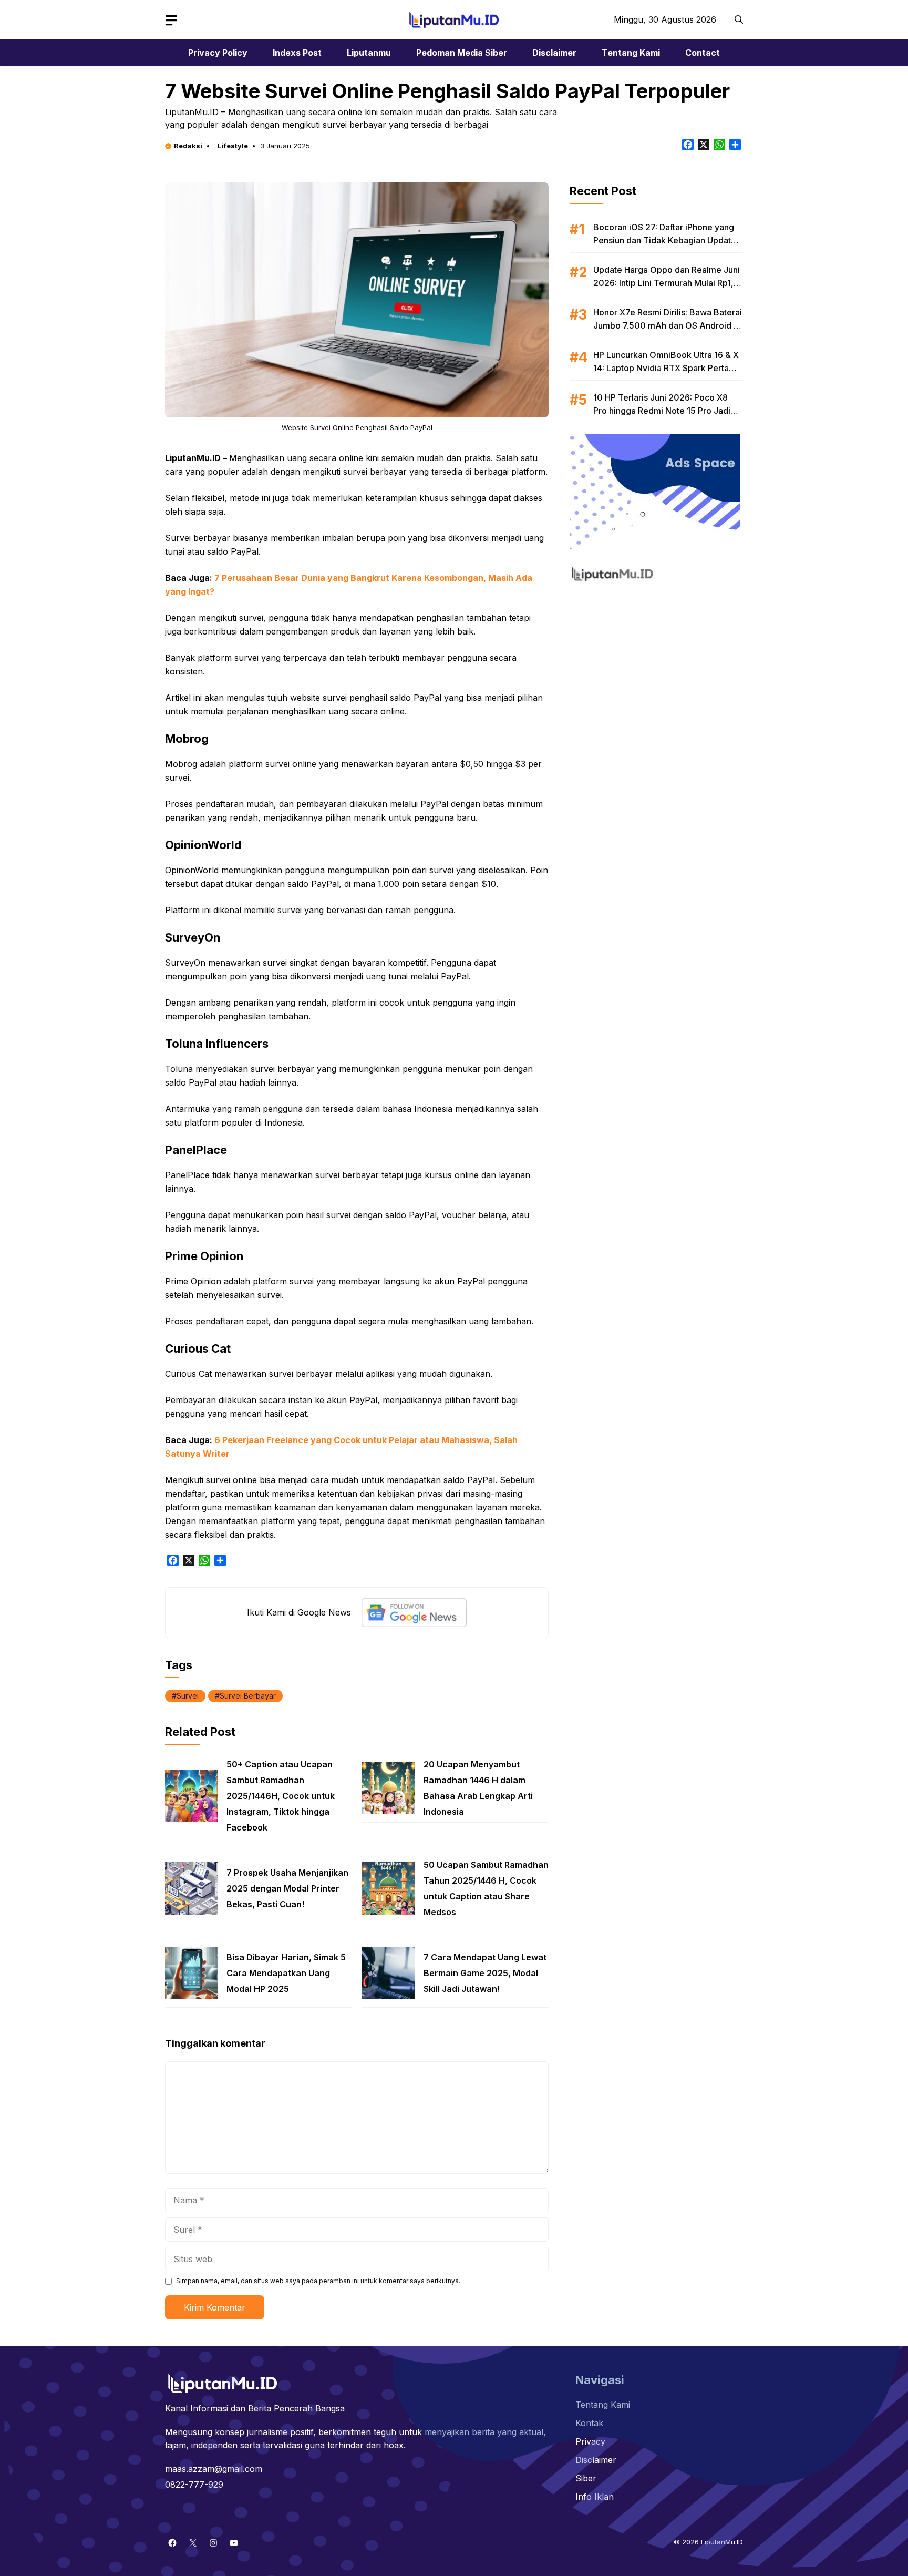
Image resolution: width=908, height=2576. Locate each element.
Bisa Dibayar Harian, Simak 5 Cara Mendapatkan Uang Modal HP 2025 (286, 1973)
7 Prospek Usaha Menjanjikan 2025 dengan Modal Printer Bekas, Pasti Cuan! (287, 1888)
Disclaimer (554, 53)
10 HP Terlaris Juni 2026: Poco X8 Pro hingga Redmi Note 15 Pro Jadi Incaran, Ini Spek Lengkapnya (662, 411)
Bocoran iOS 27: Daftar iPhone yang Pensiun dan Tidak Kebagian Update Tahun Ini (665, 240)
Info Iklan (595, 2497)
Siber (586, 2478)
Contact (703, 53)
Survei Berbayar (248, 1696)
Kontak (589, 2423)
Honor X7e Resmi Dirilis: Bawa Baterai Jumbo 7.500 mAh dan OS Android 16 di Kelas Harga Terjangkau (668, 325)
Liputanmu (369, 53)
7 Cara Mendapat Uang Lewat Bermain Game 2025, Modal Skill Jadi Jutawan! (485, 1973)
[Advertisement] (656, 657)
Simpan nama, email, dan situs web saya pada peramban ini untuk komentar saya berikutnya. (318, 2281)
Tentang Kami (631, 53)
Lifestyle (233, 146)
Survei (188, 1696)
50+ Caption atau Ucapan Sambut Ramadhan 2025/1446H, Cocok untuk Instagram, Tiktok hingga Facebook (281, 1796)
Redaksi (188, 146)
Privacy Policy (218, 53)
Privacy (590, 2441)
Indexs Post (297, 53)
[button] (739, 20)
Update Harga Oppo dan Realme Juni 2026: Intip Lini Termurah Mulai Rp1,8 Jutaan (667, 283)
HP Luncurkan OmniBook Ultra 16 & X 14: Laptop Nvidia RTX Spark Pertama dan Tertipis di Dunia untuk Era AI (667, 368)
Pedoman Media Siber (462, 53)
